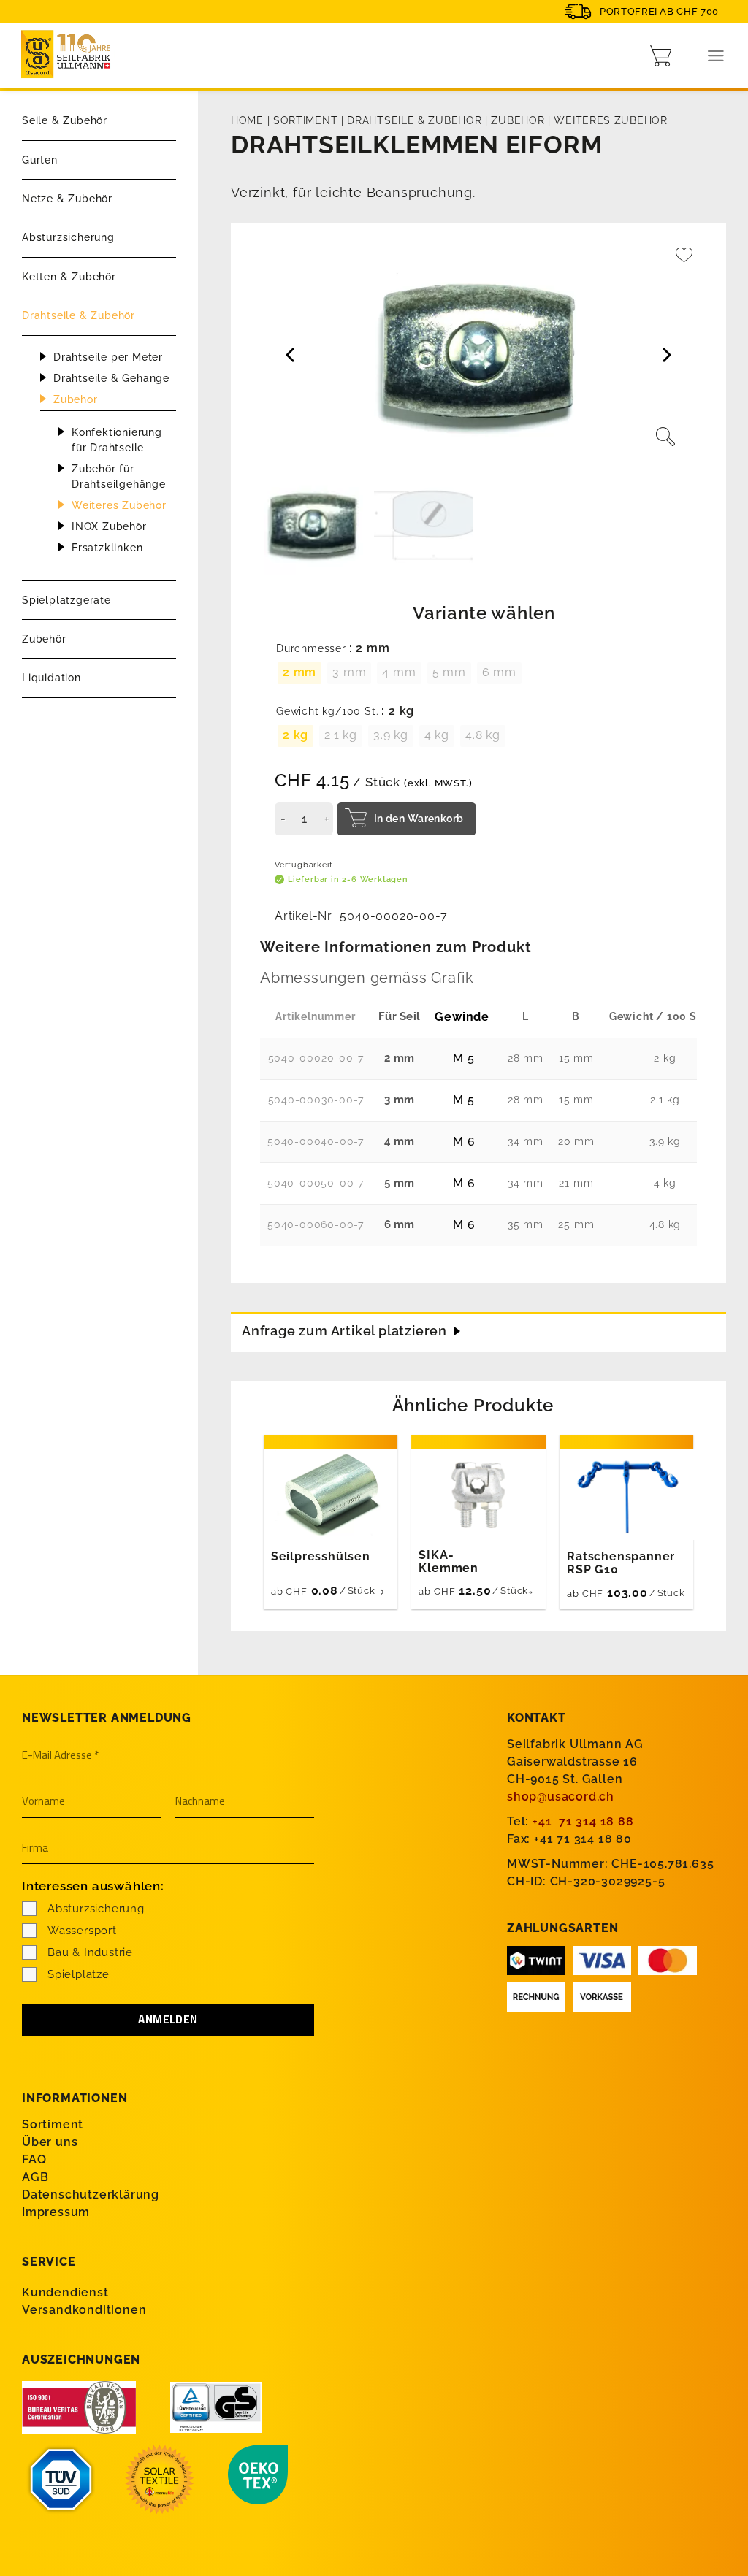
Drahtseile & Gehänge (111, 378)
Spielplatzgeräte (66, 600)
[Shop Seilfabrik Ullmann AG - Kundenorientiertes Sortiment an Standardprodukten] (69, 56)
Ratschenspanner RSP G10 (621, 1563)
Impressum (56, 2212)
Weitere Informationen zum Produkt (396, 947)
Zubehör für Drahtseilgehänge (119, 476)
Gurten (40, 160)
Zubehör (76, 399)
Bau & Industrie (90, 1952)
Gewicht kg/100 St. (327, 712)
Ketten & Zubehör (69, 277)
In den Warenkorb (419, 819)
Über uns (50, 2142)
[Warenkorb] (659, 55)
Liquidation (51, 678)
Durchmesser (311, 649)
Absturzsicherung (68, 237)
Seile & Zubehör (65, 120)
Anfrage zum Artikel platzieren (344, 1331)
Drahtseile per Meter (108, 357)
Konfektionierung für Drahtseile (117, 440)
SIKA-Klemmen (449, 1562)
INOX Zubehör (109, 526)
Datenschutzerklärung (91, 2194)
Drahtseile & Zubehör (79, 315)
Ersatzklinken (107, 548)
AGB (35, 2177)
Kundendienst (65, 2292)
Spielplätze (79, 1974)
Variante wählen (484, 613)
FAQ (34, 2159)
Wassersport (82, 1931)
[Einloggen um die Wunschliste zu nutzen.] (684, 262)
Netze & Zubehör (67, 199)
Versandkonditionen (84, 2310)
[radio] (299, 673)
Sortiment (305, 120)
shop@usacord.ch (561, 1797)
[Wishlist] (684, 262)
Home (247, 120)
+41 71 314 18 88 (583, 1821)
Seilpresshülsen (321, 1557)
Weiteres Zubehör (119, 505)
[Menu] (716, 56)
